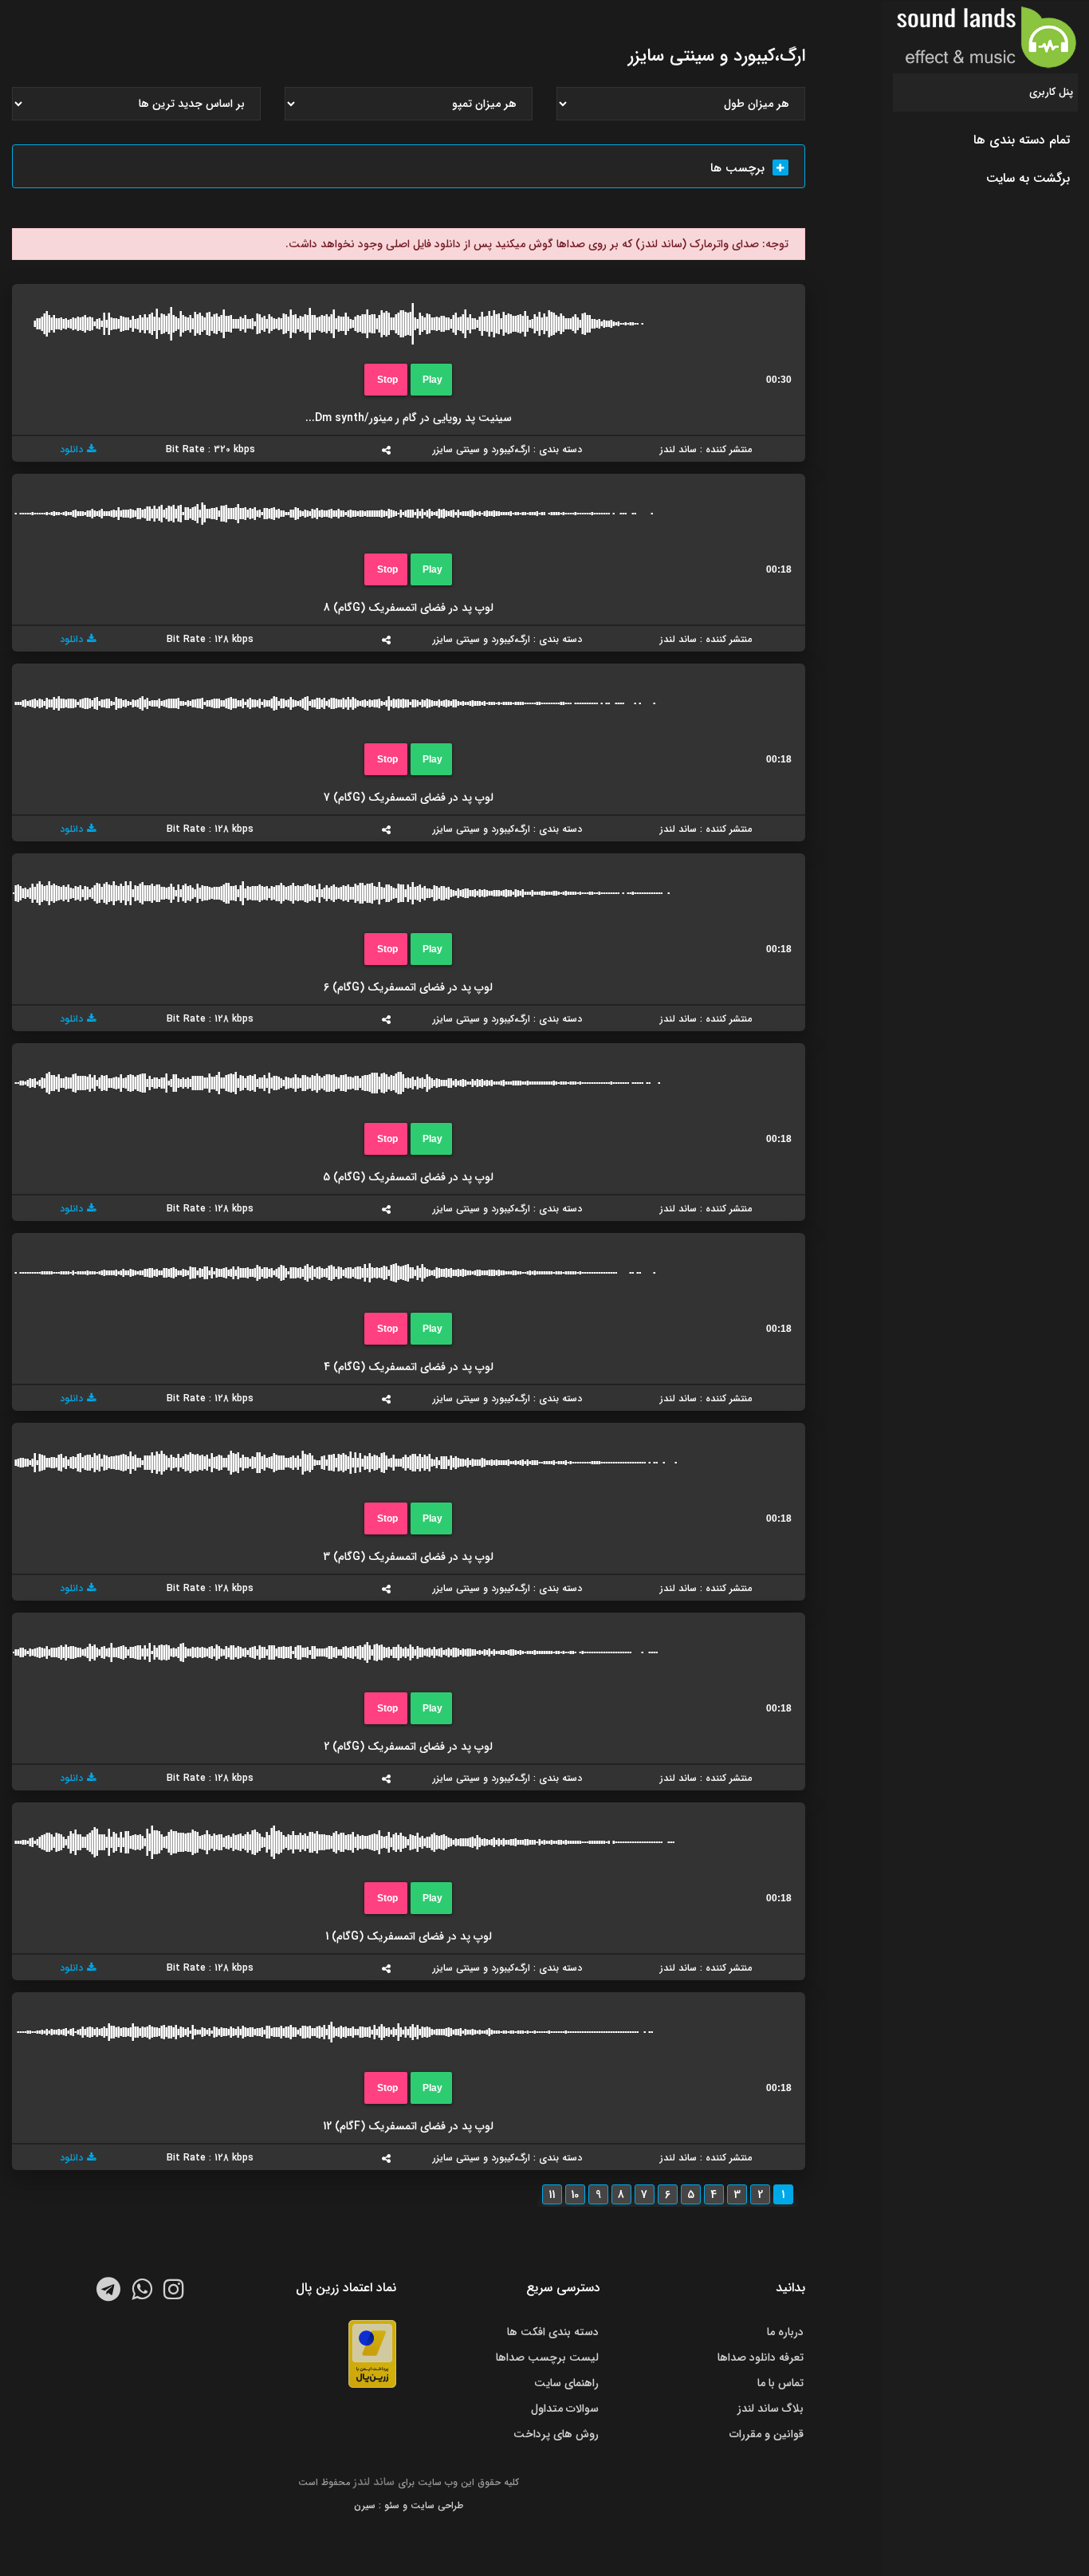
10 (575, 2195)
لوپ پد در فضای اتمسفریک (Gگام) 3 (408, 1557)
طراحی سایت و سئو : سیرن (409, 2505)
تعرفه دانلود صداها (761, 2357)
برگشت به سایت (1028, 178)
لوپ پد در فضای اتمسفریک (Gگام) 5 (408, 1177)
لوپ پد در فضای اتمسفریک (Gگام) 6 (408, 987)
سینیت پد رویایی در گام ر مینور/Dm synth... (409, 418)
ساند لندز (374, 2482)
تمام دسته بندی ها (1022, 140)
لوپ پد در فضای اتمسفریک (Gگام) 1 (409, 1936)
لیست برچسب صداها (547, 2357)
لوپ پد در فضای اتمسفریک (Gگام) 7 (409, 798)
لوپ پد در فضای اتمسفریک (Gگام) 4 (409, 1367)
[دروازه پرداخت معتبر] (372, 2353)
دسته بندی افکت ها (553, 2332)
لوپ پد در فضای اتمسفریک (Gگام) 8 (409, 608)
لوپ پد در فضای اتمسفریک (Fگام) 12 (408, 2126)
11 (552, 2195)
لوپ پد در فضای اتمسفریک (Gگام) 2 (408, 1747)
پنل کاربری (1051, 92)
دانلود (71, 449)
